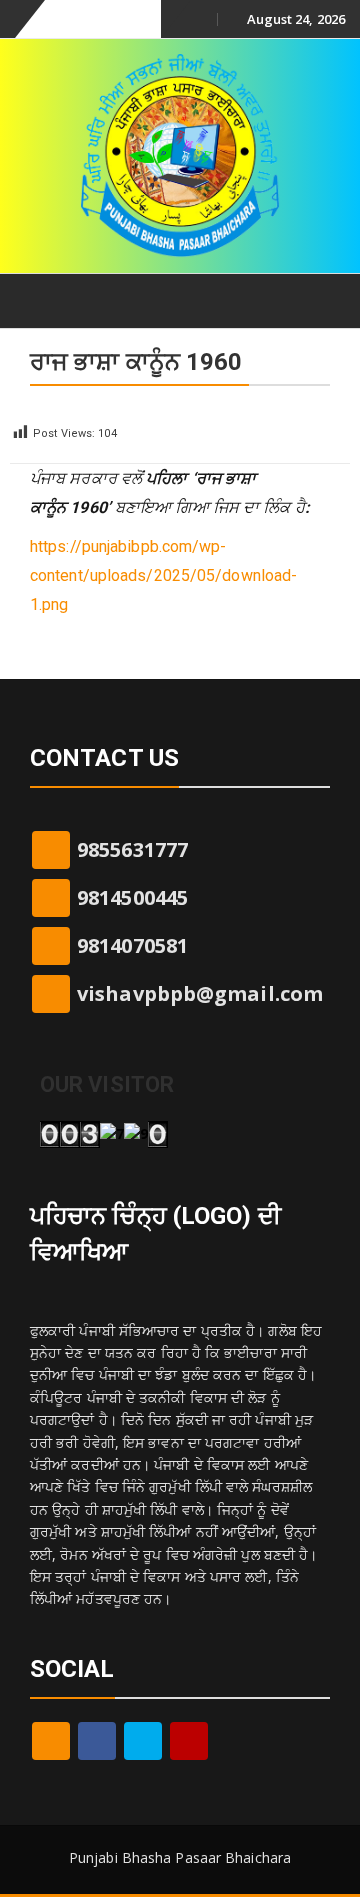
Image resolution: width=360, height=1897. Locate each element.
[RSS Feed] (51, 1741)
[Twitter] (143, 1741)
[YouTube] (189, 1741)
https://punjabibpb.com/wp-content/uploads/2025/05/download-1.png (163, 575)
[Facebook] (97, 1741)
